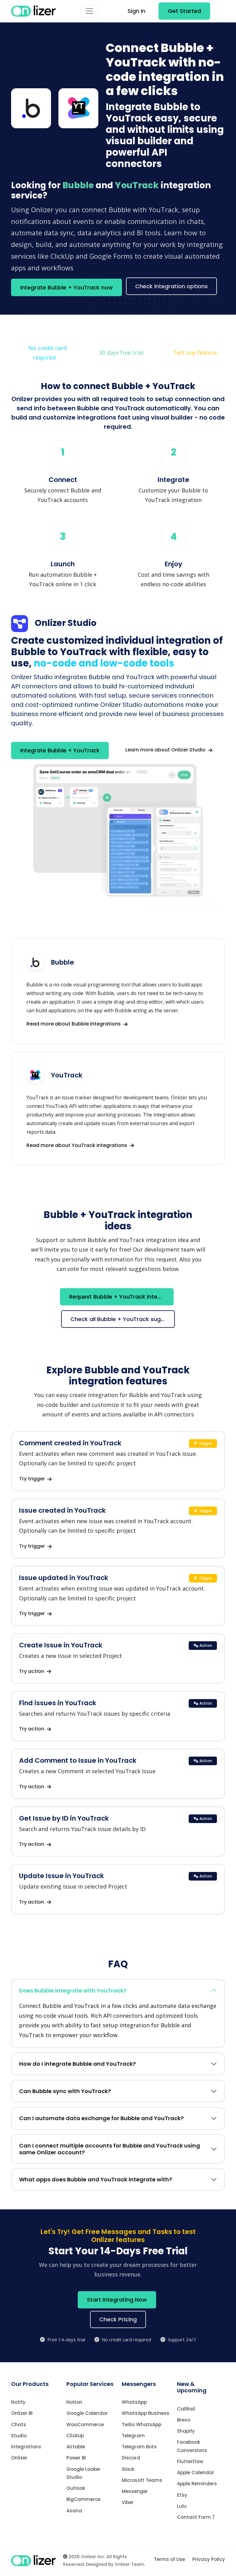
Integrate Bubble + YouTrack (60, 750)
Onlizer (19, 2458)
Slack (128, 2469)
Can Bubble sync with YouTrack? (65, 2091)
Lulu (182, 2506)
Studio (19, 2436)
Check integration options (171, 286)
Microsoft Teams (142, 2480)
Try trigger (33, 1479)
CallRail (186, 2409)
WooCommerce (85, 2425)
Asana (74, 2511)
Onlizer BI (22, 2413)
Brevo (184, 2420)
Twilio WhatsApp (142, 2425)
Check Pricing (118, 2319)
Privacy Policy (209, 2559)
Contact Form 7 (196, 2517)
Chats (19, 2425)
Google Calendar (87, 2413)
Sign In (136, 11)
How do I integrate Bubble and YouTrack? (77, 2064)
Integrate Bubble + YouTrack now (67, 287)
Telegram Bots (139, 2447)
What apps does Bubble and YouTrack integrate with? (96, 2179)
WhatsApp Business (146, 2413)
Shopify (186, 2431)
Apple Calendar (196, 2472)
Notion (74, 2402)
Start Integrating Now (117, 2300)
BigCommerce (83, 2499)
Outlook (76, 2488)
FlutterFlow (190, 2461)
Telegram (133, 2436)
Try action (32, 1671)
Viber (128, 2502)
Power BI (76, 2458)
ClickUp (75, 2436)
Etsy (182, 2495)
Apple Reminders (197, 2484)
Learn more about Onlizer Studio (166, 750)
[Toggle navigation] (89, 11)
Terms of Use (169, 2559)
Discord (131, 2458)
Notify (18, 2402)
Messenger (135, 2491)
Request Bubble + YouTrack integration (121, 1297)
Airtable (76, 2447)
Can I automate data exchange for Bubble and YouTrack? (101, 2118)
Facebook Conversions (192, 2446)
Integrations (26, 2447)
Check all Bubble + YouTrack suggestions (123, 1319)
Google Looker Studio (83, 2473)
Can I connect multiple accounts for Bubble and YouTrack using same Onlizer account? (110, 2149)
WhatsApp (134, 2402)
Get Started (184, 11)
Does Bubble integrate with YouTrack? (73, 1991)
